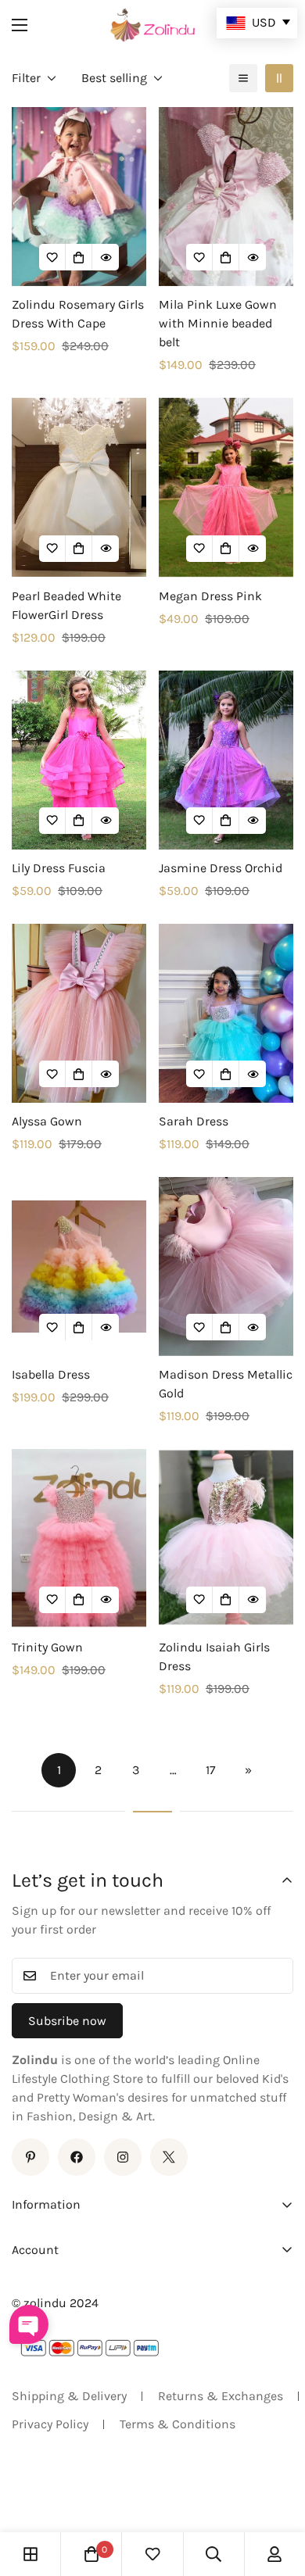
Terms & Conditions (178, 2424)
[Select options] (79, 257)
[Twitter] (169, 2157)
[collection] (30, 2554)
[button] (91, 2554)
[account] (274, 2554)
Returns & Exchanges (221, 2396)
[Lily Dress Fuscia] (79, 760)
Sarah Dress (194, 1121)
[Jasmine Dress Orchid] (226, 760)
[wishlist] (152, 2554)
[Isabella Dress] (79, 1267)
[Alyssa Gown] (79, 1013)
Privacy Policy (50, 2424)
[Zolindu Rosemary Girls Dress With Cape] (79, 197)
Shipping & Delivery (69, 2396)
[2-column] (279, 78)
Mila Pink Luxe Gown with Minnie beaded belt (218, 323)
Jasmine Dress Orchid (221, 868)
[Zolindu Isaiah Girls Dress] (226, 1538)
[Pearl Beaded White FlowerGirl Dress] (79, 487)
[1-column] (243, 78)
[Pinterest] (30, 2157)
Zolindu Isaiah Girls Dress (214, 1657)
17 (211, 1770)
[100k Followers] (123, 2157)
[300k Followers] (77, 2157)
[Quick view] (106, 257)
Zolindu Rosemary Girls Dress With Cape (78, 314)
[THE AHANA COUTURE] (152, 25)
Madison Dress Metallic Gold (226, 1384)
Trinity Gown (47, 1647)
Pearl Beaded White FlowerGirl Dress (66, 605)
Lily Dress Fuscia (59, 868)
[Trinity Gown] (79, 1538)
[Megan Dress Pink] (226, 487)
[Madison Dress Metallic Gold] (226, 1267)
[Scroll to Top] (277, 2493)
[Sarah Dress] (226, 1013)
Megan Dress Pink (210, 596)
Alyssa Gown (47, 1121)
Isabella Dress (51, 1374)
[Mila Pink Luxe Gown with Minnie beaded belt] (226, 197)
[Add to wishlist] (52, 257)
